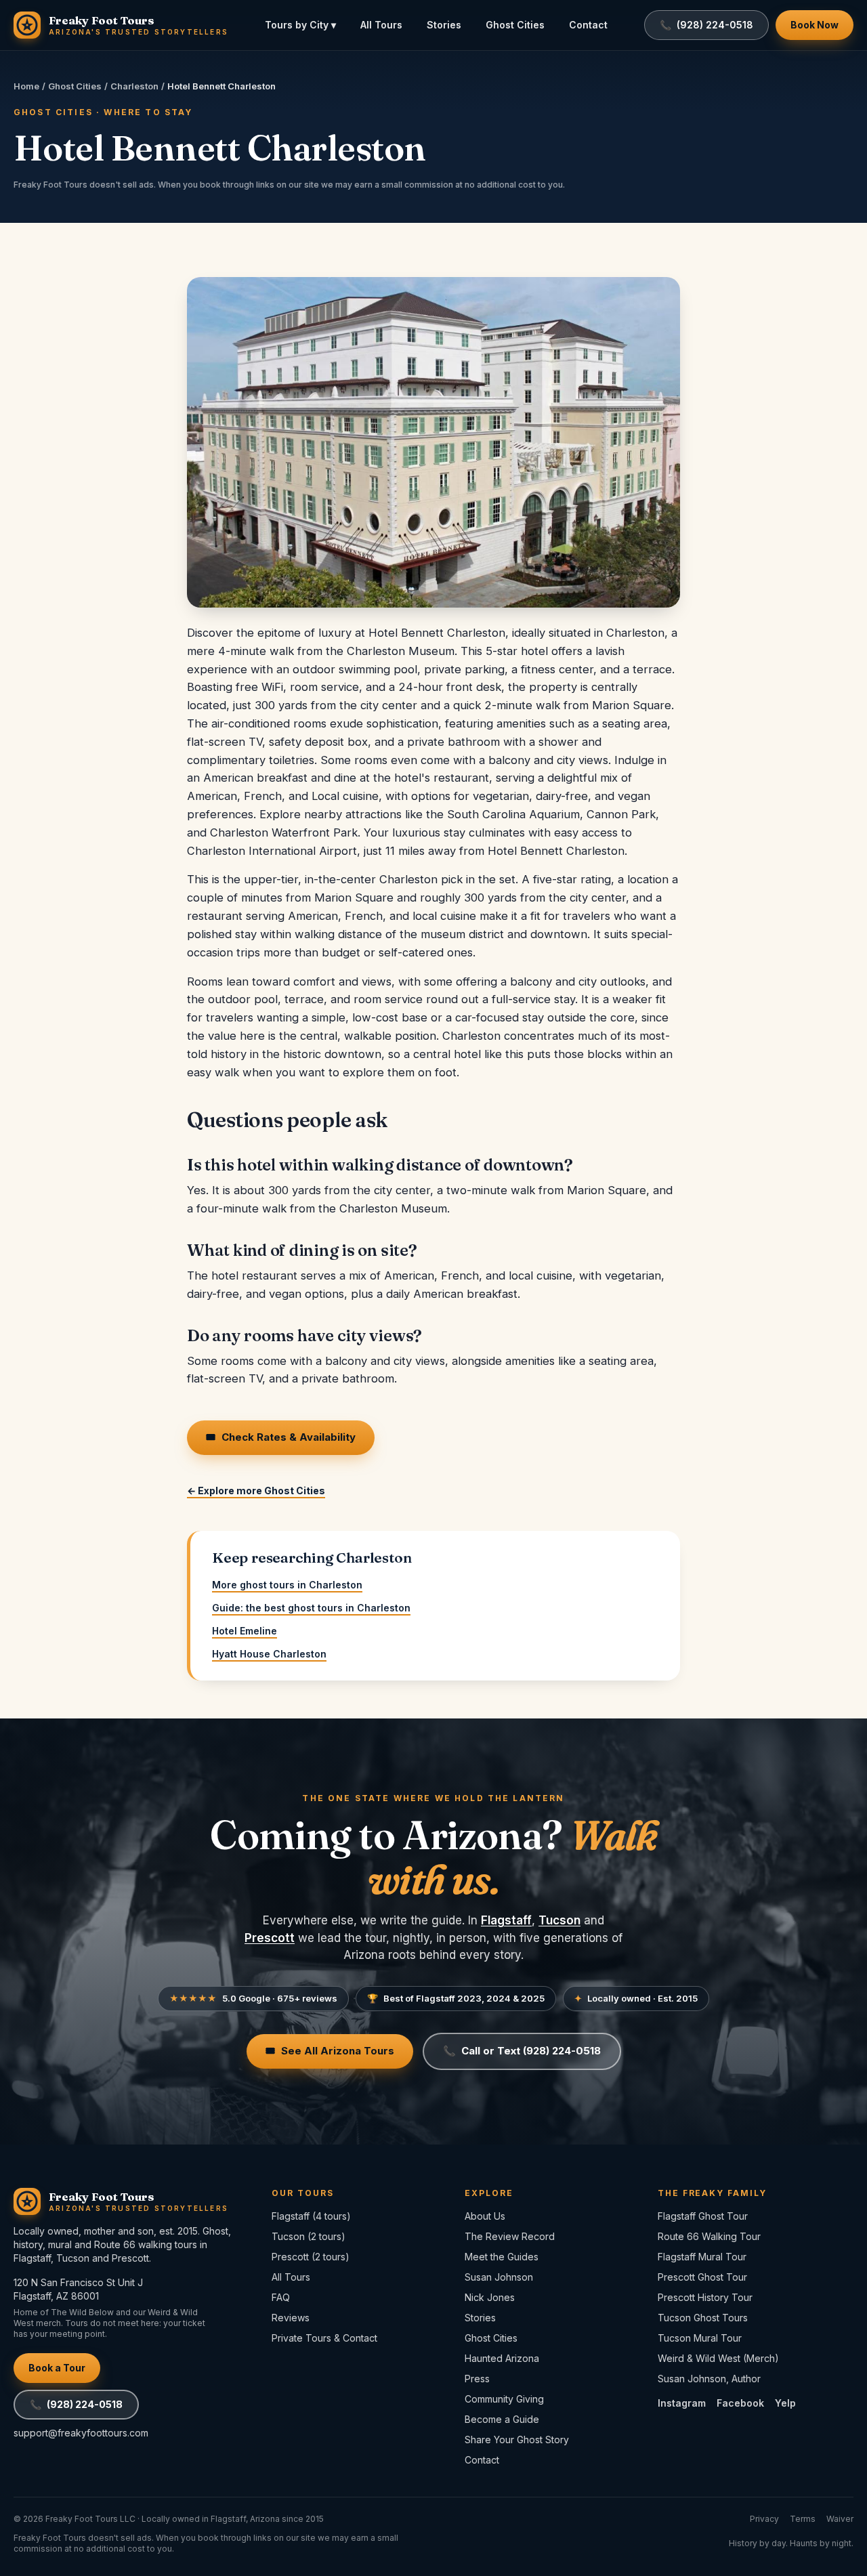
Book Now (815, 25)
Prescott (270, 1938)
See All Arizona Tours (330, 2051)
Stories (444, 25)
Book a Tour (57, 2368)
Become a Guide (502, 2419)
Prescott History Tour (705, 2297)
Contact (588, 25)
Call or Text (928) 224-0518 (522, 2051)
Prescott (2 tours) (311, 2257)
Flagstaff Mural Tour (702, 2257)
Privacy (764, 2519)
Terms (803, 2519)
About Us (485, 2216)
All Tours (381, 25)
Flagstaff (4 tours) (311, 2216)
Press (477, 2379)
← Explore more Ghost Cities (256, 1491)
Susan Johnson (499, 2277)
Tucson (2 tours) (309, 2236)
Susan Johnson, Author (709, 2379)
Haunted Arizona (502, 2358)
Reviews (291, 2318)
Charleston (134, 86)
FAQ (281, 2297)
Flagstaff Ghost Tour (703, 2216)
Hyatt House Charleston (269, 1654)
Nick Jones (490, 2297)
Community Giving (504, 2399)
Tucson (559, 1920)
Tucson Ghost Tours (703, 2318)
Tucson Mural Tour (700, 2338)
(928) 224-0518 (76, 2404)
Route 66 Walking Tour (709, 2236)
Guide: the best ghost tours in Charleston (311, 1608)
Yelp (785, 2403)
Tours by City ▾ (300, 25)
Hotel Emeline (245, 1631)
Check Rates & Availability (281, 1437)
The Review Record (510, 2236)
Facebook (740, 2403)
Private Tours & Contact (324, 2338)
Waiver (840, 2519)
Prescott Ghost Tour (702, 2277)
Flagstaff (506, 1920)
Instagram (682, 2403)
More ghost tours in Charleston (287, 1585)
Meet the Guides (502, 2257)
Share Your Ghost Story (517, 2440)
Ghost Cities (515, 25)
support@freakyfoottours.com (81, 2433)
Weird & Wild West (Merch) (718, 2358)
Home (26, 86)
